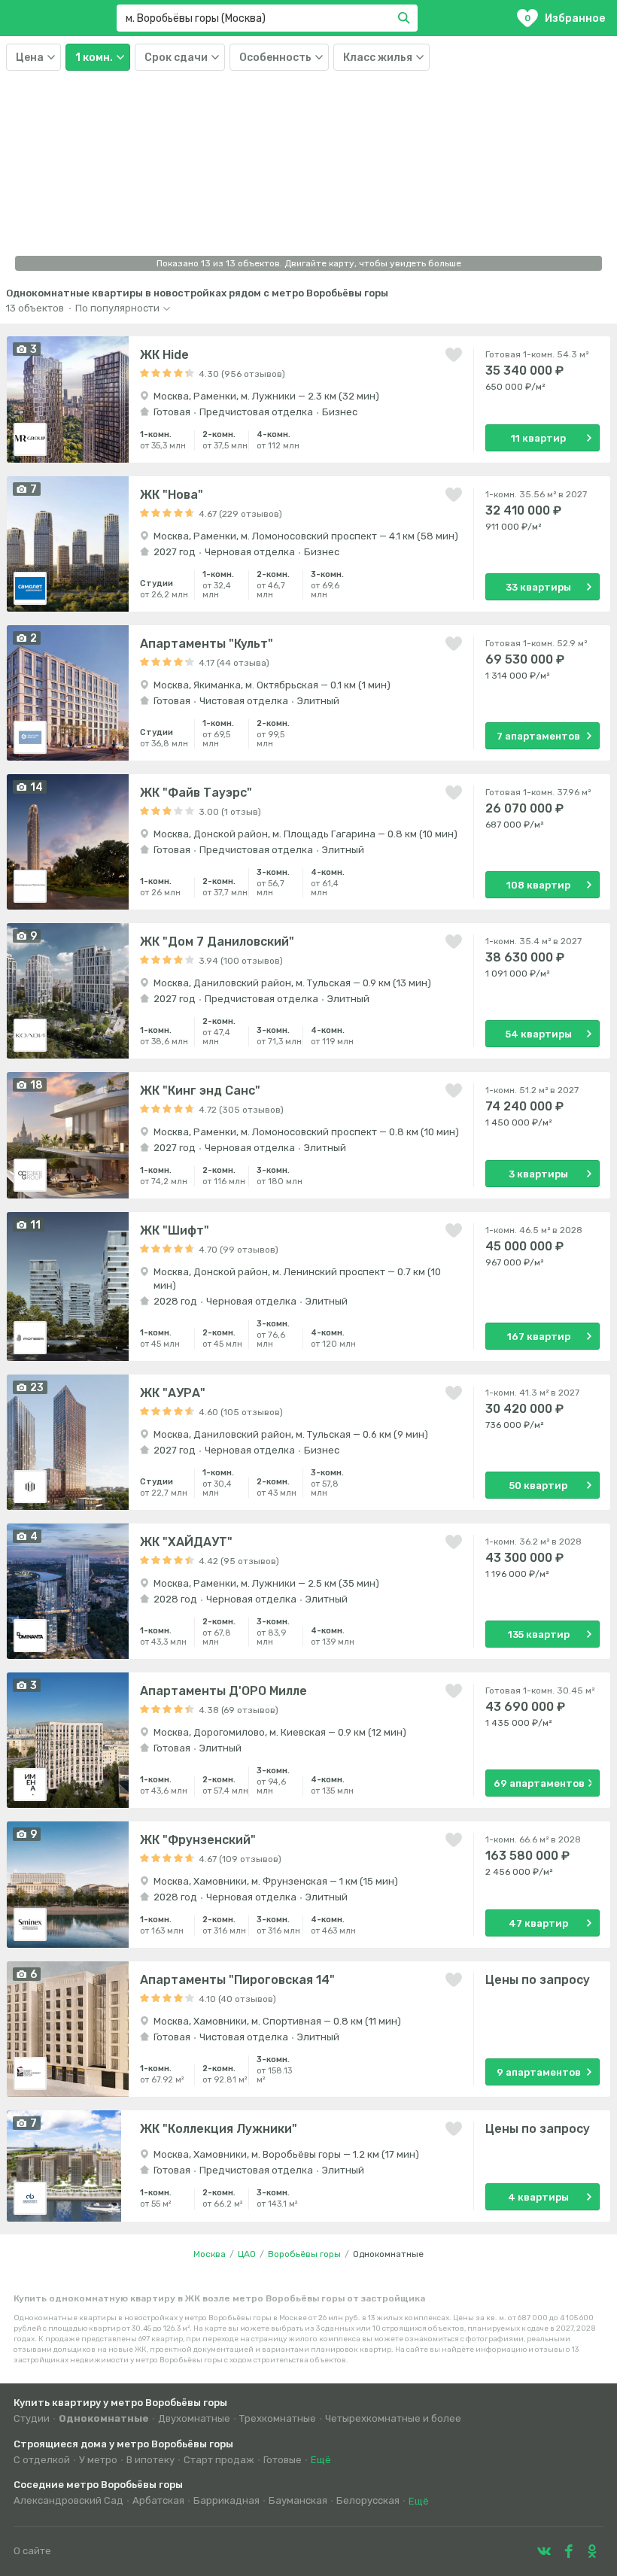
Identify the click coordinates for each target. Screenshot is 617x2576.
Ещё (321, 2460)
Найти (406, 18)
